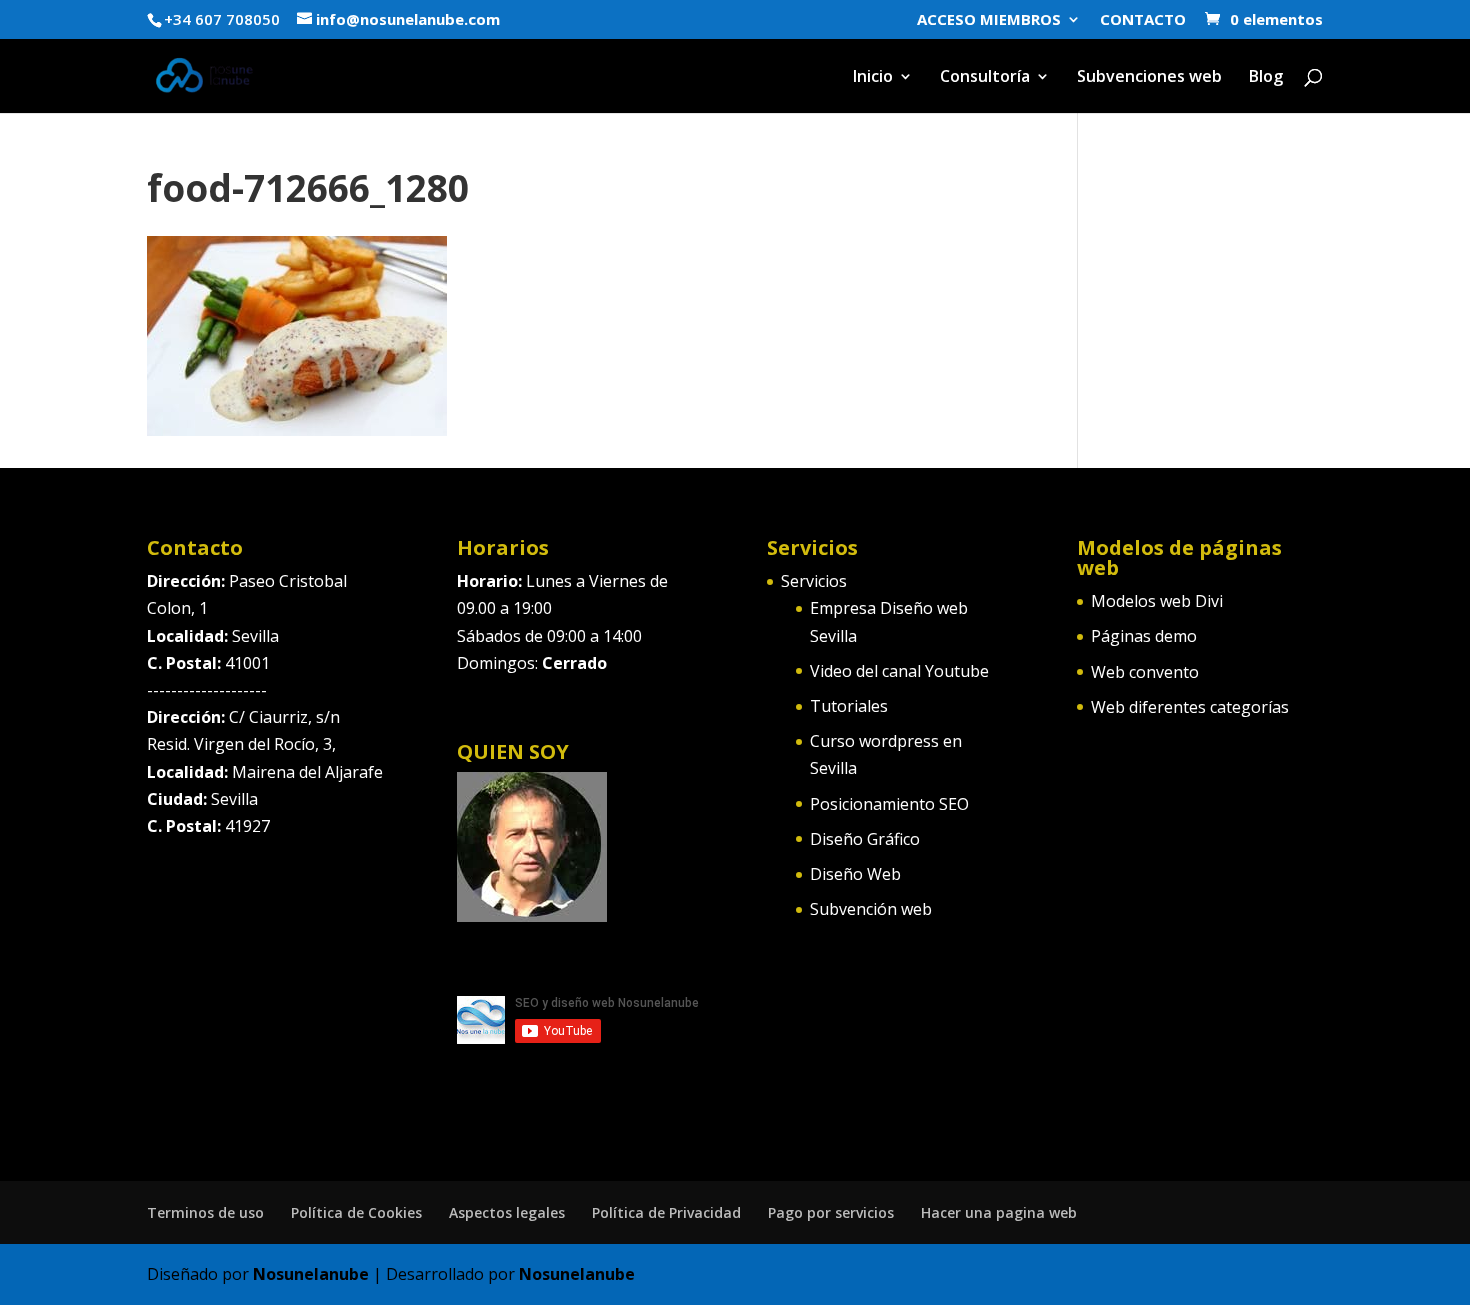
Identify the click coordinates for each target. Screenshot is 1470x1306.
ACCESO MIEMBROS (989, 20)
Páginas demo (1144, 636)
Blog (1266, 78)
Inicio (873, 78)
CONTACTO (1143, 20)
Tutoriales (849, 706)
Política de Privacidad (666, 1212)
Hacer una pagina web (999, 1212)
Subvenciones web (1149, 78)
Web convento (1145, 672)
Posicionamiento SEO (889, 804)
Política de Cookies (356, 1212)
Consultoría (985, 78)
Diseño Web (855, 874)
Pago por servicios (831, 1212)
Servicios (814, 581)
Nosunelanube (311, 1274)
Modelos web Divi (1157, 601)
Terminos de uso (205, 1212)
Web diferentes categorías (1190, 707)
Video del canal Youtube (899, 671)
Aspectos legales (507, 1212)
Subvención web (871, 909)
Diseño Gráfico (865, 839)
